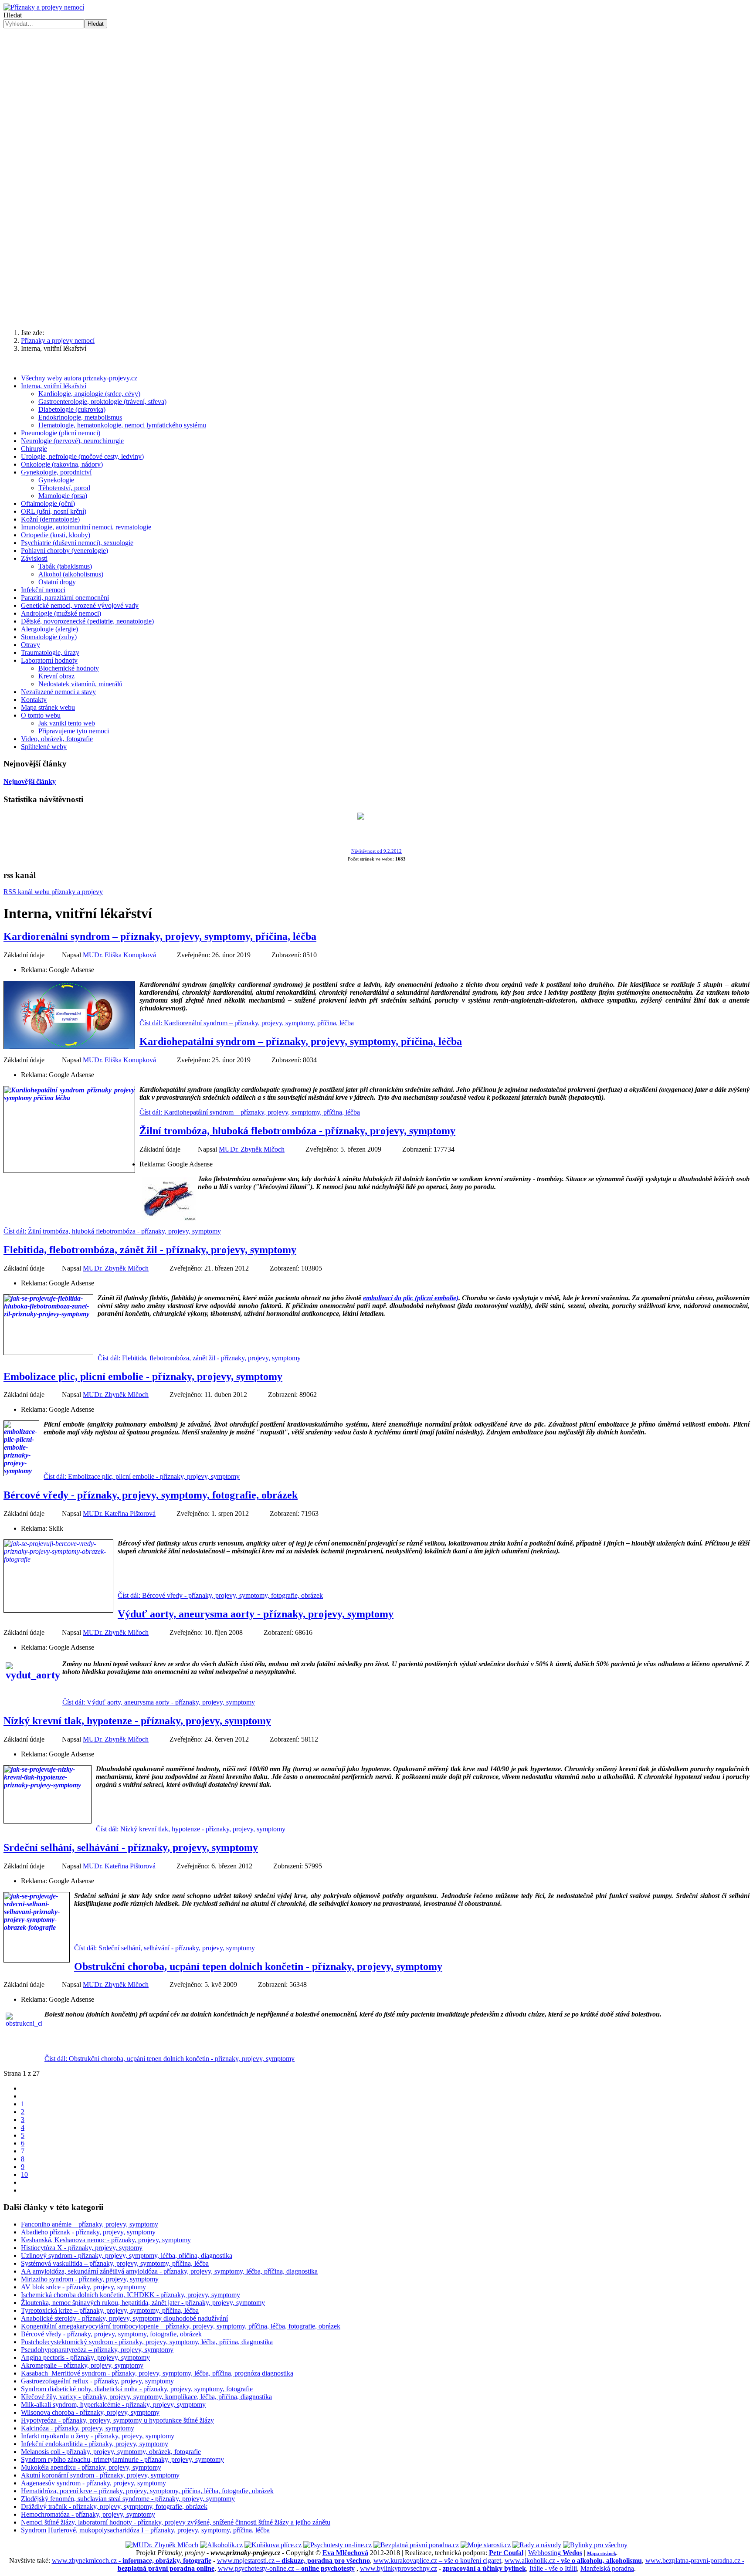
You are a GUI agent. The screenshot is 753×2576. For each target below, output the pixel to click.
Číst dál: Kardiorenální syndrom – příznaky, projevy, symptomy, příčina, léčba (247, 1023)
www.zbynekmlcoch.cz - (132, 2561)
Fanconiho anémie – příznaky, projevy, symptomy (90, 2224)
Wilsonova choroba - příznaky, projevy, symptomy (90, 2412)
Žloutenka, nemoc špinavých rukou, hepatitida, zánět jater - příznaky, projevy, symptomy (143, 2303)
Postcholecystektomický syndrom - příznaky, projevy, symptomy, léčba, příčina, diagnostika (147, 2342)
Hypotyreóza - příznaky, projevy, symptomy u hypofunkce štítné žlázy (117, 2420)
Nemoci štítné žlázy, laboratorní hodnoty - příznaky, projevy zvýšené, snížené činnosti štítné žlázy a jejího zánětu (176, 2522)
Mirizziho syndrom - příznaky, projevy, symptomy (90, 2279)
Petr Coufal (506, 2553)
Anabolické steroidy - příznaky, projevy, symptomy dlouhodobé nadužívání (124, 2318)
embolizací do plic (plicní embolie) (411, 1298)
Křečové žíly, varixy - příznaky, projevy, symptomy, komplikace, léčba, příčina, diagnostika (146, 2397)
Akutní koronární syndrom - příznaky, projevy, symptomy (100, 2475)
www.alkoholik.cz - (573, 2561)
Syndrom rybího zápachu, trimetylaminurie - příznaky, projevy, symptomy (122, 2459)
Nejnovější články (30, 781)
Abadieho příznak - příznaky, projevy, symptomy (88, 2232)
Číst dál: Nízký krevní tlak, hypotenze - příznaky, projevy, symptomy (191, 1829)
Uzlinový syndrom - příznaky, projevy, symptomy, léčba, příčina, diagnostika (127, 2256)
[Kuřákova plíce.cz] (273, 2545)
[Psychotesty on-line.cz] (337, 2545)
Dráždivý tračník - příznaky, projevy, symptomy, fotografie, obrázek (114, 2507)
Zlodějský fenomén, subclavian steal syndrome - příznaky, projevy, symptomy (128, 2499)
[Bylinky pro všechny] (595, 2545)
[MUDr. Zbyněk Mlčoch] (162, 2545)
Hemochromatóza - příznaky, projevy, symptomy (88, 2514)
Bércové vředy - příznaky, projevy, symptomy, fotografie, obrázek (151, 1495)
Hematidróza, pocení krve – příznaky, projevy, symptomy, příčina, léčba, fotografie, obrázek (147, 2491)
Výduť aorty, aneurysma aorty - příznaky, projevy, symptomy (256, 1614)
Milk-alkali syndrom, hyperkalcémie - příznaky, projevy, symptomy (113, 2405)
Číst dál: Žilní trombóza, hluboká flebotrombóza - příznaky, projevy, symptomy (112, 1231)
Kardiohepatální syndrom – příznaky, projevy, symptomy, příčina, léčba (301, 1041)
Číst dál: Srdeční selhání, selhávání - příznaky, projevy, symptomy (165, 1948)
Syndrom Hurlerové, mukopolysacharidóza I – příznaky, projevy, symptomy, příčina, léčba (145, 2530)
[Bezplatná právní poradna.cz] (416, 2545)
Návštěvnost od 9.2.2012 (376, 851)
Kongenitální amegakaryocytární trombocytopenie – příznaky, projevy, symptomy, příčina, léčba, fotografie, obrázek (181, 2326)
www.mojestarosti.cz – (293, 2561)
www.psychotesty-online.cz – (286, 2568)
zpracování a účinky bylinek (484, 2568)
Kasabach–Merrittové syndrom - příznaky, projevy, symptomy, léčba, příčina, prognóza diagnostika (157, 2373)
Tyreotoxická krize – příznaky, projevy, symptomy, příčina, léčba (110, 2310)
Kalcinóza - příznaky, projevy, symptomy (78, 2428)
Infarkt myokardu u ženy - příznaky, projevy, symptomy (98, 2436)
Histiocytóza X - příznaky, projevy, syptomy (82, 2248)
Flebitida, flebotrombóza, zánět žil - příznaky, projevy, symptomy (150, 1250)
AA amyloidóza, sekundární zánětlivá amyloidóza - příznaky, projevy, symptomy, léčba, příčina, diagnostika (169, 2271)
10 (24, 2174)
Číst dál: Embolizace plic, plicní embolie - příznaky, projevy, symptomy (142, 1476)
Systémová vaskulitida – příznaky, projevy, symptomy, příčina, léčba (115, 2263)
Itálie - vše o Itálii (553, 2568)
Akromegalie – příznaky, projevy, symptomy (82, 2365)
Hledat (13, 15)
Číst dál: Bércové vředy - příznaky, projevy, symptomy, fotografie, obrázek (220, 1595)
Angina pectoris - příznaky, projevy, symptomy (85, 2357)
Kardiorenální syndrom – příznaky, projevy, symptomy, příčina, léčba (160, 936)
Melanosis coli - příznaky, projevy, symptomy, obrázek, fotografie (111, 2452)
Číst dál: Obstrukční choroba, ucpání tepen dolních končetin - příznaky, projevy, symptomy (170, 2059)
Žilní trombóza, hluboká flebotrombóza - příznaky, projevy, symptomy (297, 1131)
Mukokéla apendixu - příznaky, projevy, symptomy (91, 2467)
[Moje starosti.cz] (486, 2545)
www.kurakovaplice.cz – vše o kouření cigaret (437, 2561)
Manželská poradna (607, 2568)
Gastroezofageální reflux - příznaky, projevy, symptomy (97, 2381)
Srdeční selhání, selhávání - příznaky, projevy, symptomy (131, 1847)
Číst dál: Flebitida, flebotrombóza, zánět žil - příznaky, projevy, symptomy (199, 1358)
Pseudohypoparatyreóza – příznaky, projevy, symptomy (97, 2350)
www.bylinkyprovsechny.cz (399, 2568)
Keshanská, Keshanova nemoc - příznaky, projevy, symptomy (106, 2240)
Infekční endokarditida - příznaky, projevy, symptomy (95, 2444)
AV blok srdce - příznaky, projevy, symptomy (83, 2287)
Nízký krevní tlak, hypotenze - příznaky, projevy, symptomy (137, 1721)
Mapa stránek (602, 2553)
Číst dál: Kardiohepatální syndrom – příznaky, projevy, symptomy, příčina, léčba (250, 1112)
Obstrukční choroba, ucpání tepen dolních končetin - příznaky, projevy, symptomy (258, 1966)
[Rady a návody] (537, 2545)
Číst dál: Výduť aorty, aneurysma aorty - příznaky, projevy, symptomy (159, 1702)
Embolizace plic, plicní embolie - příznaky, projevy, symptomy (143, 1376)
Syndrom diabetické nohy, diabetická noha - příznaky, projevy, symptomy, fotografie (137, 2389)
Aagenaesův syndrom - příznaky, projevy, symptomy (93, 2483)
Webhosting (555, 2553)
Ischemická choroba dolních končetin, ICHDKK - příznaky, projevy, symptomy (131, 2295)
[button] (376, 301)
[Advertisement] (376, 94)
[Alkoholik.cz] (221, 2545)
